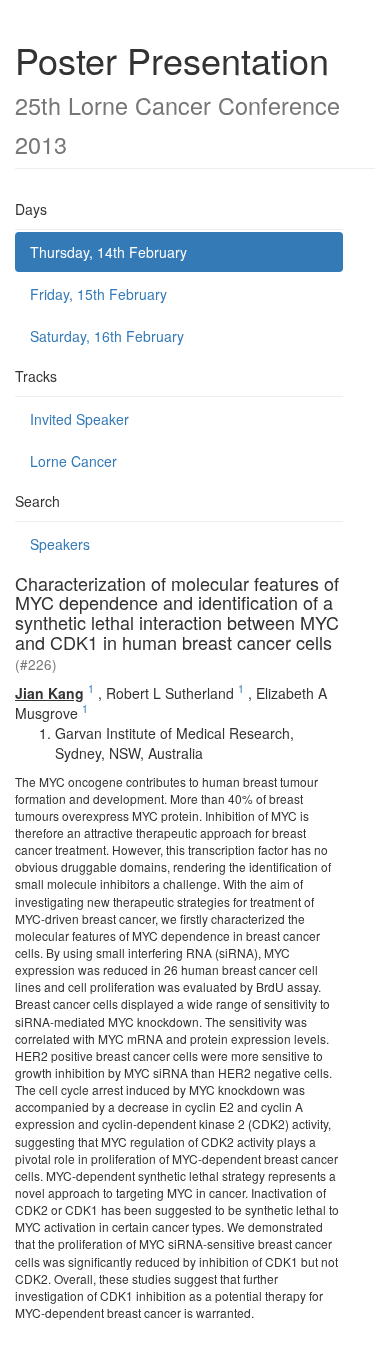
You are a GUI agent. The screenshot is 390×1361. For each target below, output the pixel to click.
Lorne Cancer (73, 461)
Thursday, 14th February (108, 252)
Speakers (60, 544)
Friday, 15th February (98, 294)
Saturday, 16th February (107, 336)
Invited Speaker (79, 419)
